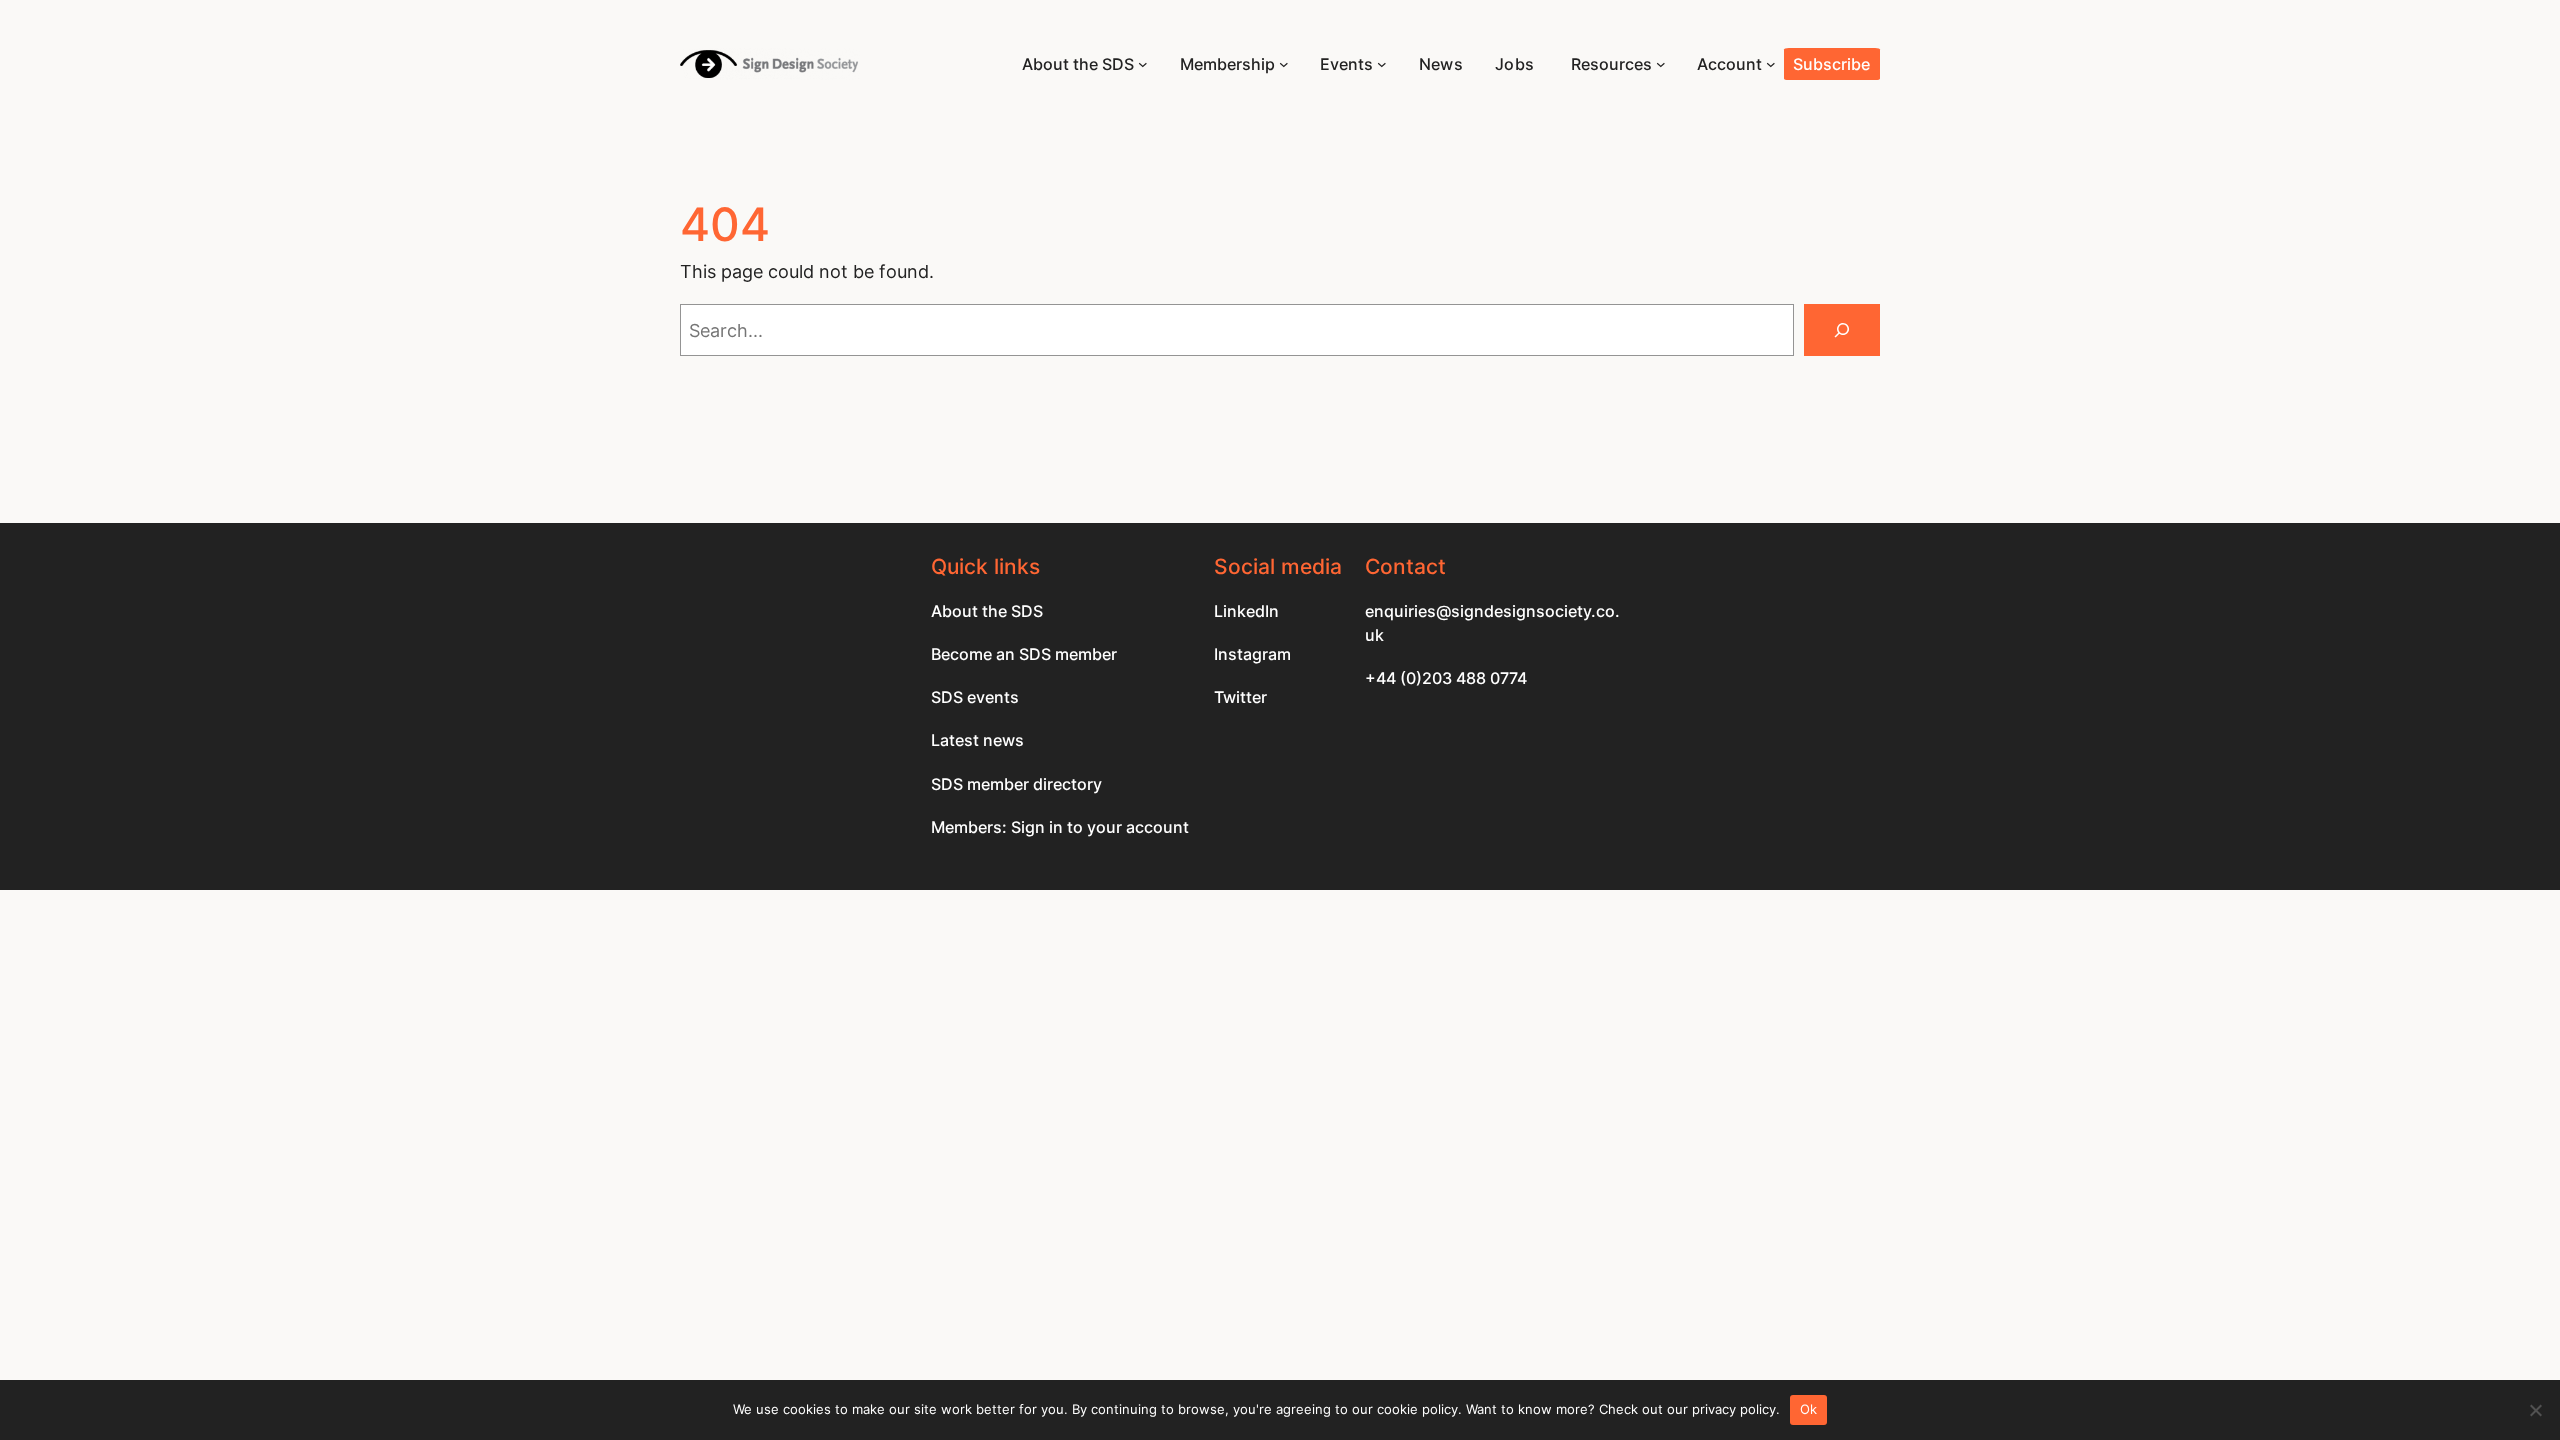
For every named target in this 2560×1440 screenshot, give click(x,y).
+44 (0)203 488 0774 (1446, 678)
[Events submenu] (1382, 64)
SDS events (975, 697)
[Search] (1842, 330)
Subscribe (1831, 64)
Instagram (1252, 654)
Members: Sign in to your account (1060, 827)
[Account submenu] (1771, 64)
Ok (1809, 1409)
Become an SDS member (1024, 654)
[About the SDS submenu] (1143, 64)
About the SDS (987, 611)
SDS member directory (1016, 784)
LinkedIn (1246, 611)
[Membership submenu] (1284, 64)
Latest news (977, 740)
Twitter (1240, 697)
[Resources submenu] (1661, 64)
